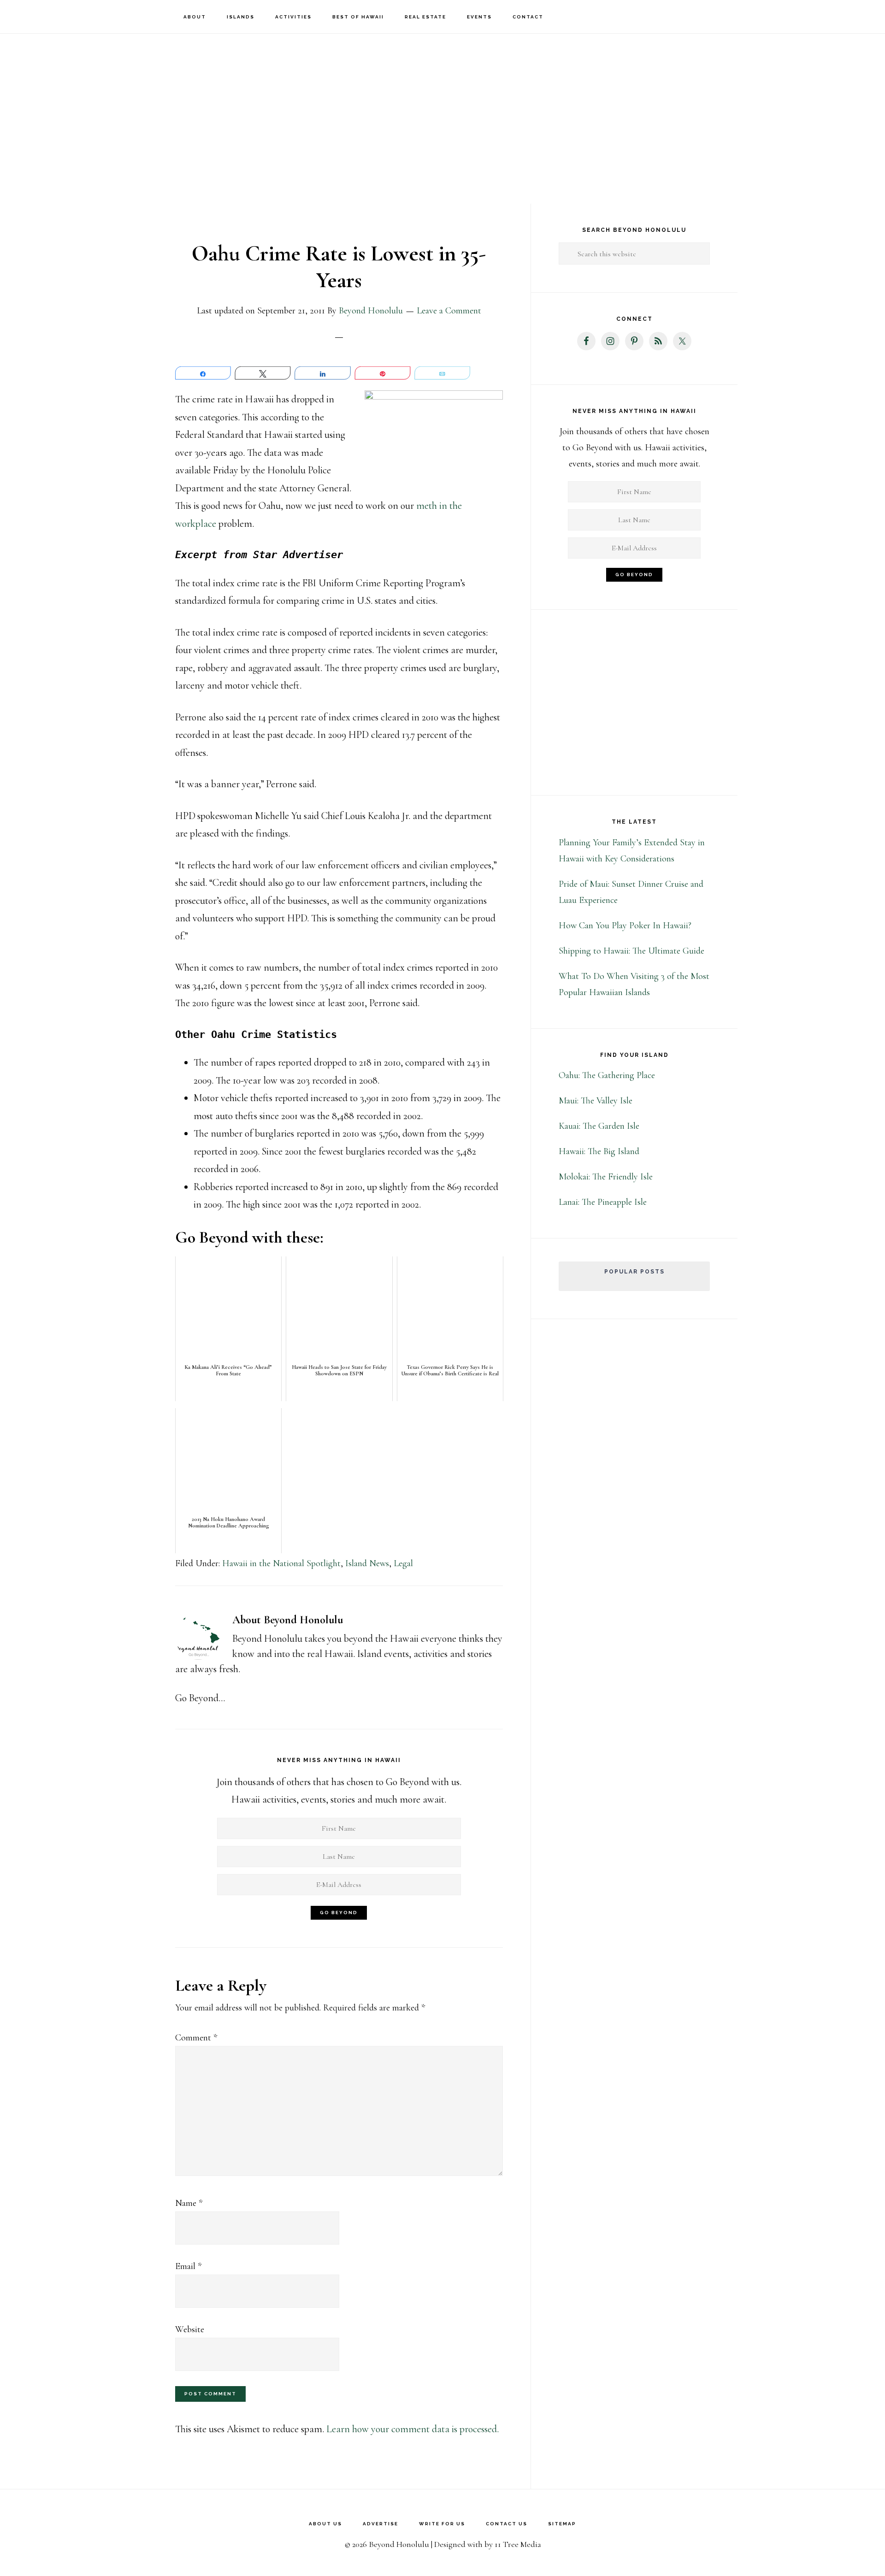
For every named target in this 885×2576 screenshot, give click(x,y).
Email (188, 2266)
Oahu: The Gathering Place (607, 1075)
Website (190, 2329)
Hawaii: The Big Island (599, 1151)
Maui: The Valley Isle (596, 1101)
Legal (403, 1563)
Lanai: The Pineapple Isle (603, 1202)
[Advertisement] (442, 106)
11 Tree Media (518, 2544)
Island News (367, 1563)
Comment (196, 2038)
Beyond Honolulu (60, 16)
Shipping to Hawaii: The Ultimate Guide (631, 951)
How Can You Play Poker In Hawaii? (625, 925)
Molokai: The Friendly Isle (606, 1177)
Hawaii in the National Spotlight (281, 1563)
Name (189, 2203)
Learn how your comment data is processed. (413, 2429)
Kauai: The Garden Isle (599, 1126)
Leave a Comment (449, 311)
